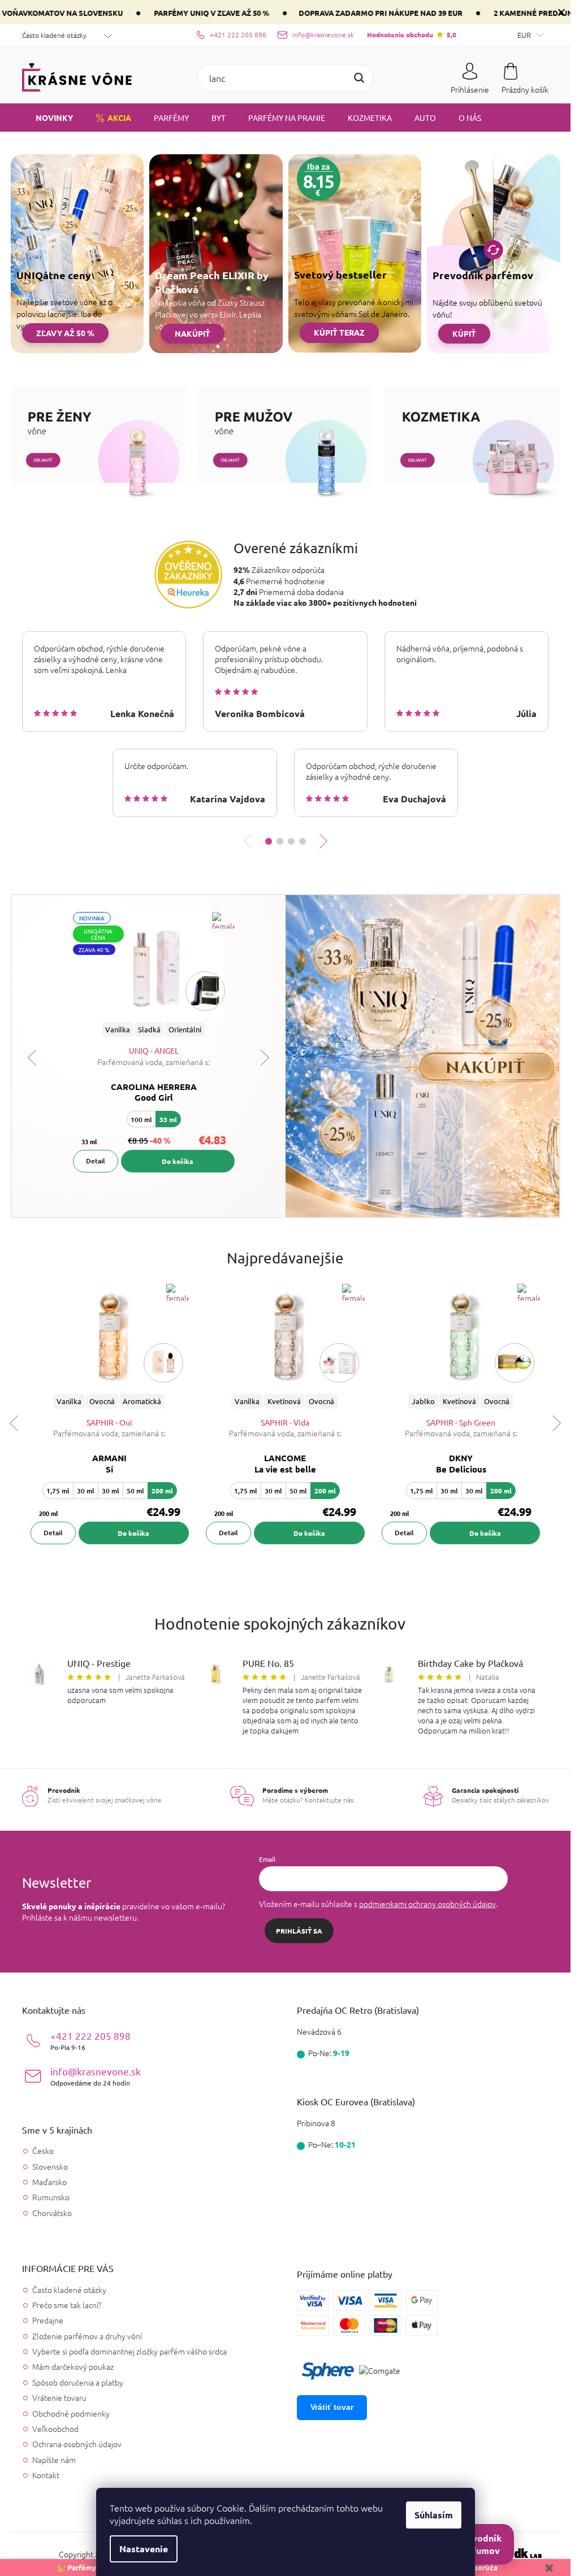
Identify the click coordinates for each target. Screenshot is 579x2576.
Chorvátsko (52, 2213)
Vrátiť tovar (332, 2407)
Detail (96, 1161)
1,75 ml (58, 1491)
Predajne (48, 2320)
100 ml (141, 1120)
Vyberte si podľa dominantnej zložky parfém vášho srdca (129, 2351)
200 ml (162, 1491)
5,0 (412, 34)
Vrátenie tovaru (59, 2397)
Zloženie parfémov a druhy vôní (87, 2336)
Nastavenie (144, 2549)
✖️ (549, 2567)
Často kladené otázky (54, 35)
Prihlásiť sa (299, 1931)
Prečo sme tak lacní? (67, 2305)
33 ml (168, 1119)
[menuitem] (47, 118)
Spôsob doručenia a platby (78, 2382)
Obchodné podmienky (71, 2413)
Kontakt (46, 2475)
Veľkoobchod (55, 2429)
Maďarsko (49, 2182)
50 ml (135, 1491)
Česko (43, 2151)
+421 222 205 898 (90, 2041)
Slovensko (50, 2167)
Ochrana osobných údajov (77, 2444)
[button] (269, 841)
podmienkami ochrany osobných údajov (427, 1904)
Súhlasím (434, 2515)
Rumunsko (51, 2197)
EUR (525, 35)
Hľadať (359, 78)
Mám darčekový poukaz (73, 2366)
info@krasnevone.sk (96, 2076)
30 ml (86, 1491)
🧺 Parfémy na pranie (94, 2567)
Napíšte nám (54, 2460)
